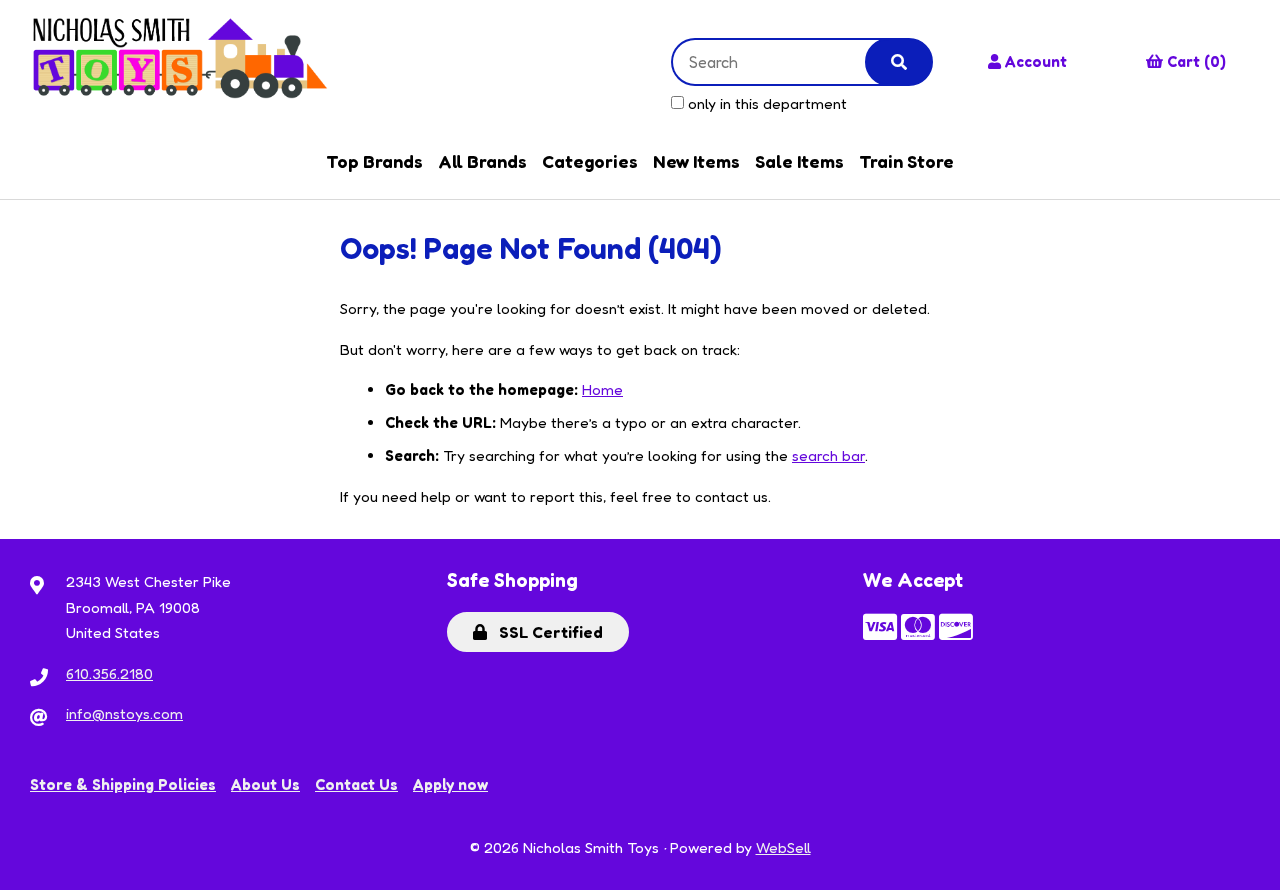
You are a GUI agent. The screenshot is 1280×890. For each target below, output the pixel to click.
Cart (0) (1196, 61)
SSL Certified (547, 632)
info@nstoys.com (124, 713)
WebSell (783, 847)
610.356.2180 (109, 673)
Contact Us (356, 784)
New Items (696, 161)
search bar (828, 455)
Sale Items (799, 161)
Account (1036, 61)
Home (602, 389)
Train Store (906, 161)
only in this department (765, 103)
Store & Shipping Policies (123, 784)
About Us (265, 784)
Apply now (450, 784)
